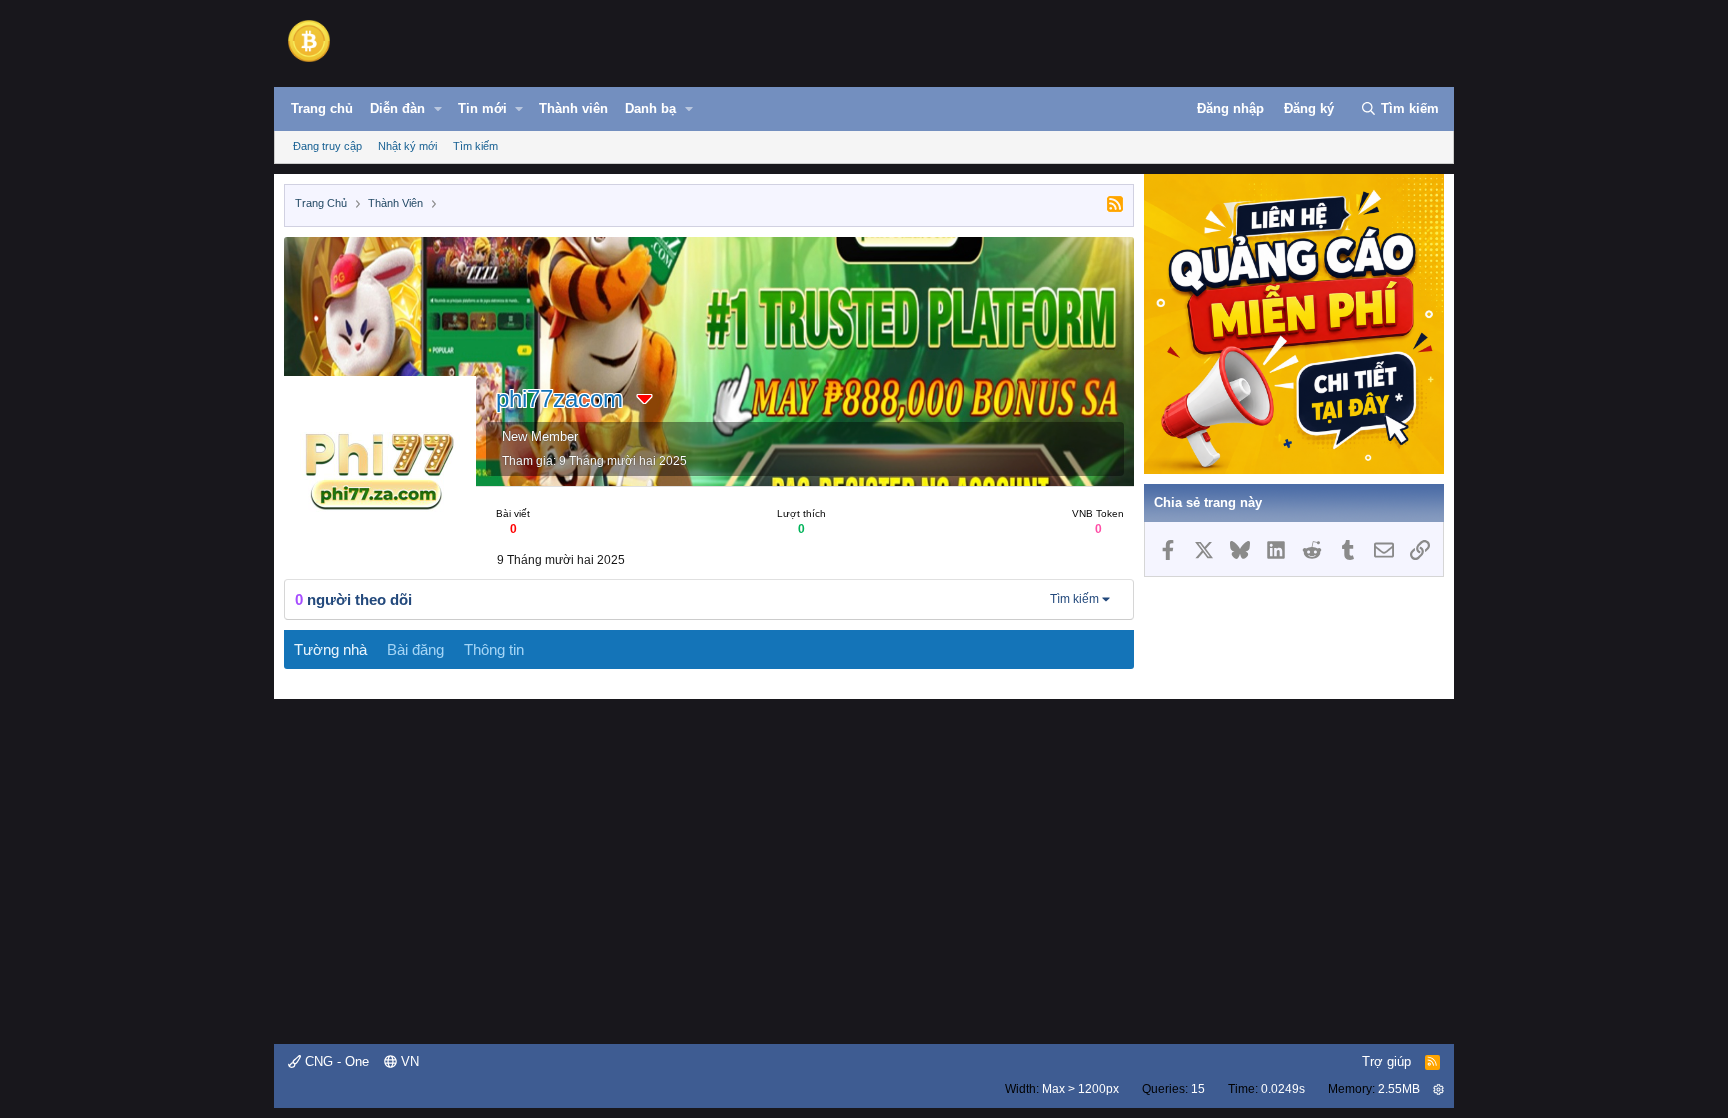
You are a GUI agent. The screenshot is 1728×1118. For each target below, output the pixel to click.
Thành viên (573, 108)
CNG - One (335, 1061)
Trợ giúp (1386, 1061)
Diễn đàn (397, 108)
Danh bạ (650, 108)
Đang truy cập (327, 146)
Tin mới (482, 108)
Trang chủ (322, 108)
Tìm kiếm (475, 146)
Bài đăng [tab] (415, 649)
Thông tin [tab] (494, 649)
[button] (438, 109)
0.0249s (1283, 1089)
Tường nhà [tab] (330, 649)
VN (408, 1061)
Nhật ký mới (407, 146)
